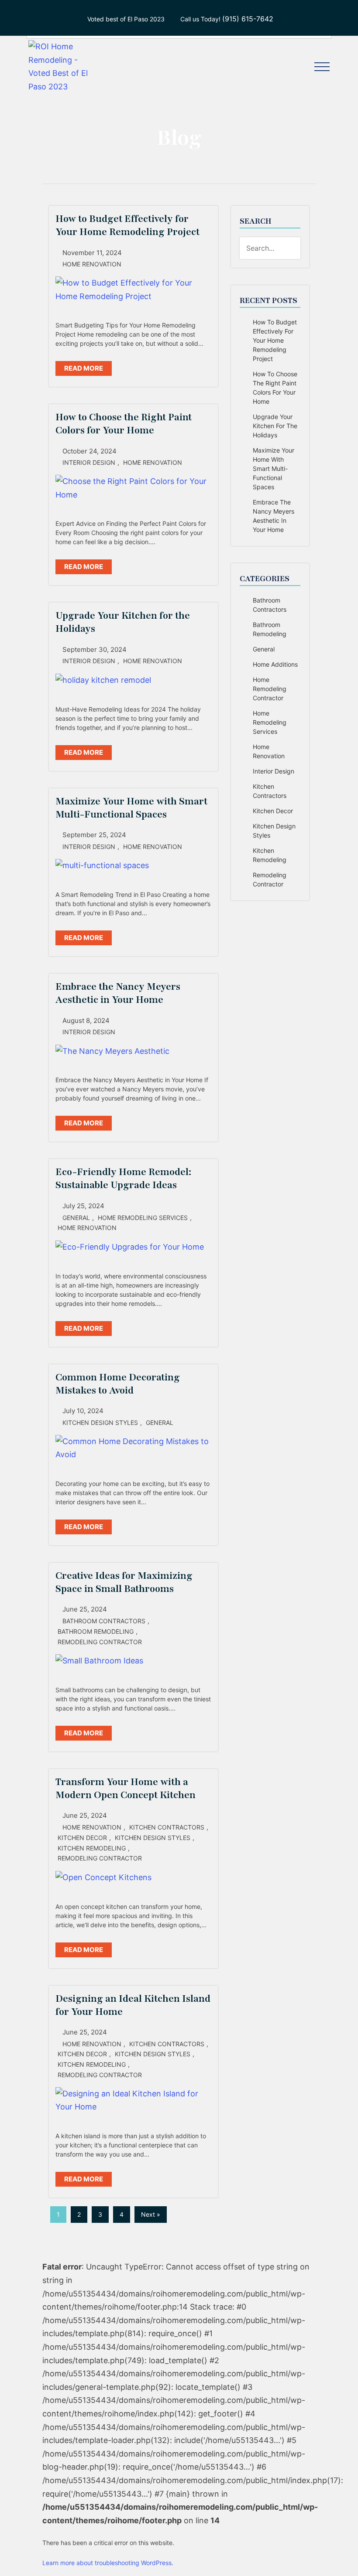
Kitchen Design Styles (100, 1423)
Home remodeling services (143, 1218)
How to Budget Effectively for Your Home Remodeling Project (275, 340)
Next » (151, 2214)
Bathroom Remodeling (96, 1631)
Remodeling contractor (100, 1642)
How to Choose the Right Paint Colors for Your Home (275, 388)
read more (84, 368)
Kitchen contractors (167, 1827)
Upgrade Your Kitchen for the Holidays (275, 426)
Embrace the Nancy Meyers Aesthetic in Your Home (274, 516)
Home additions (275, 664)
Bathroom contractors (104, 1621)
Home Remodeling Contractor (270, 689)
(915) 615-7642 (248, 19)
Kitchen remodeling (92, 1848)
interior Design (89, 462)
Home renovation (92, 264)
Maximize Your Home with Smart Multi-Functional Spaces (274, 469)
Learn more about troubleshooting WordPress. (108, 2563)
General (76, 1218)
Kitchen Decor (82, 1838)
